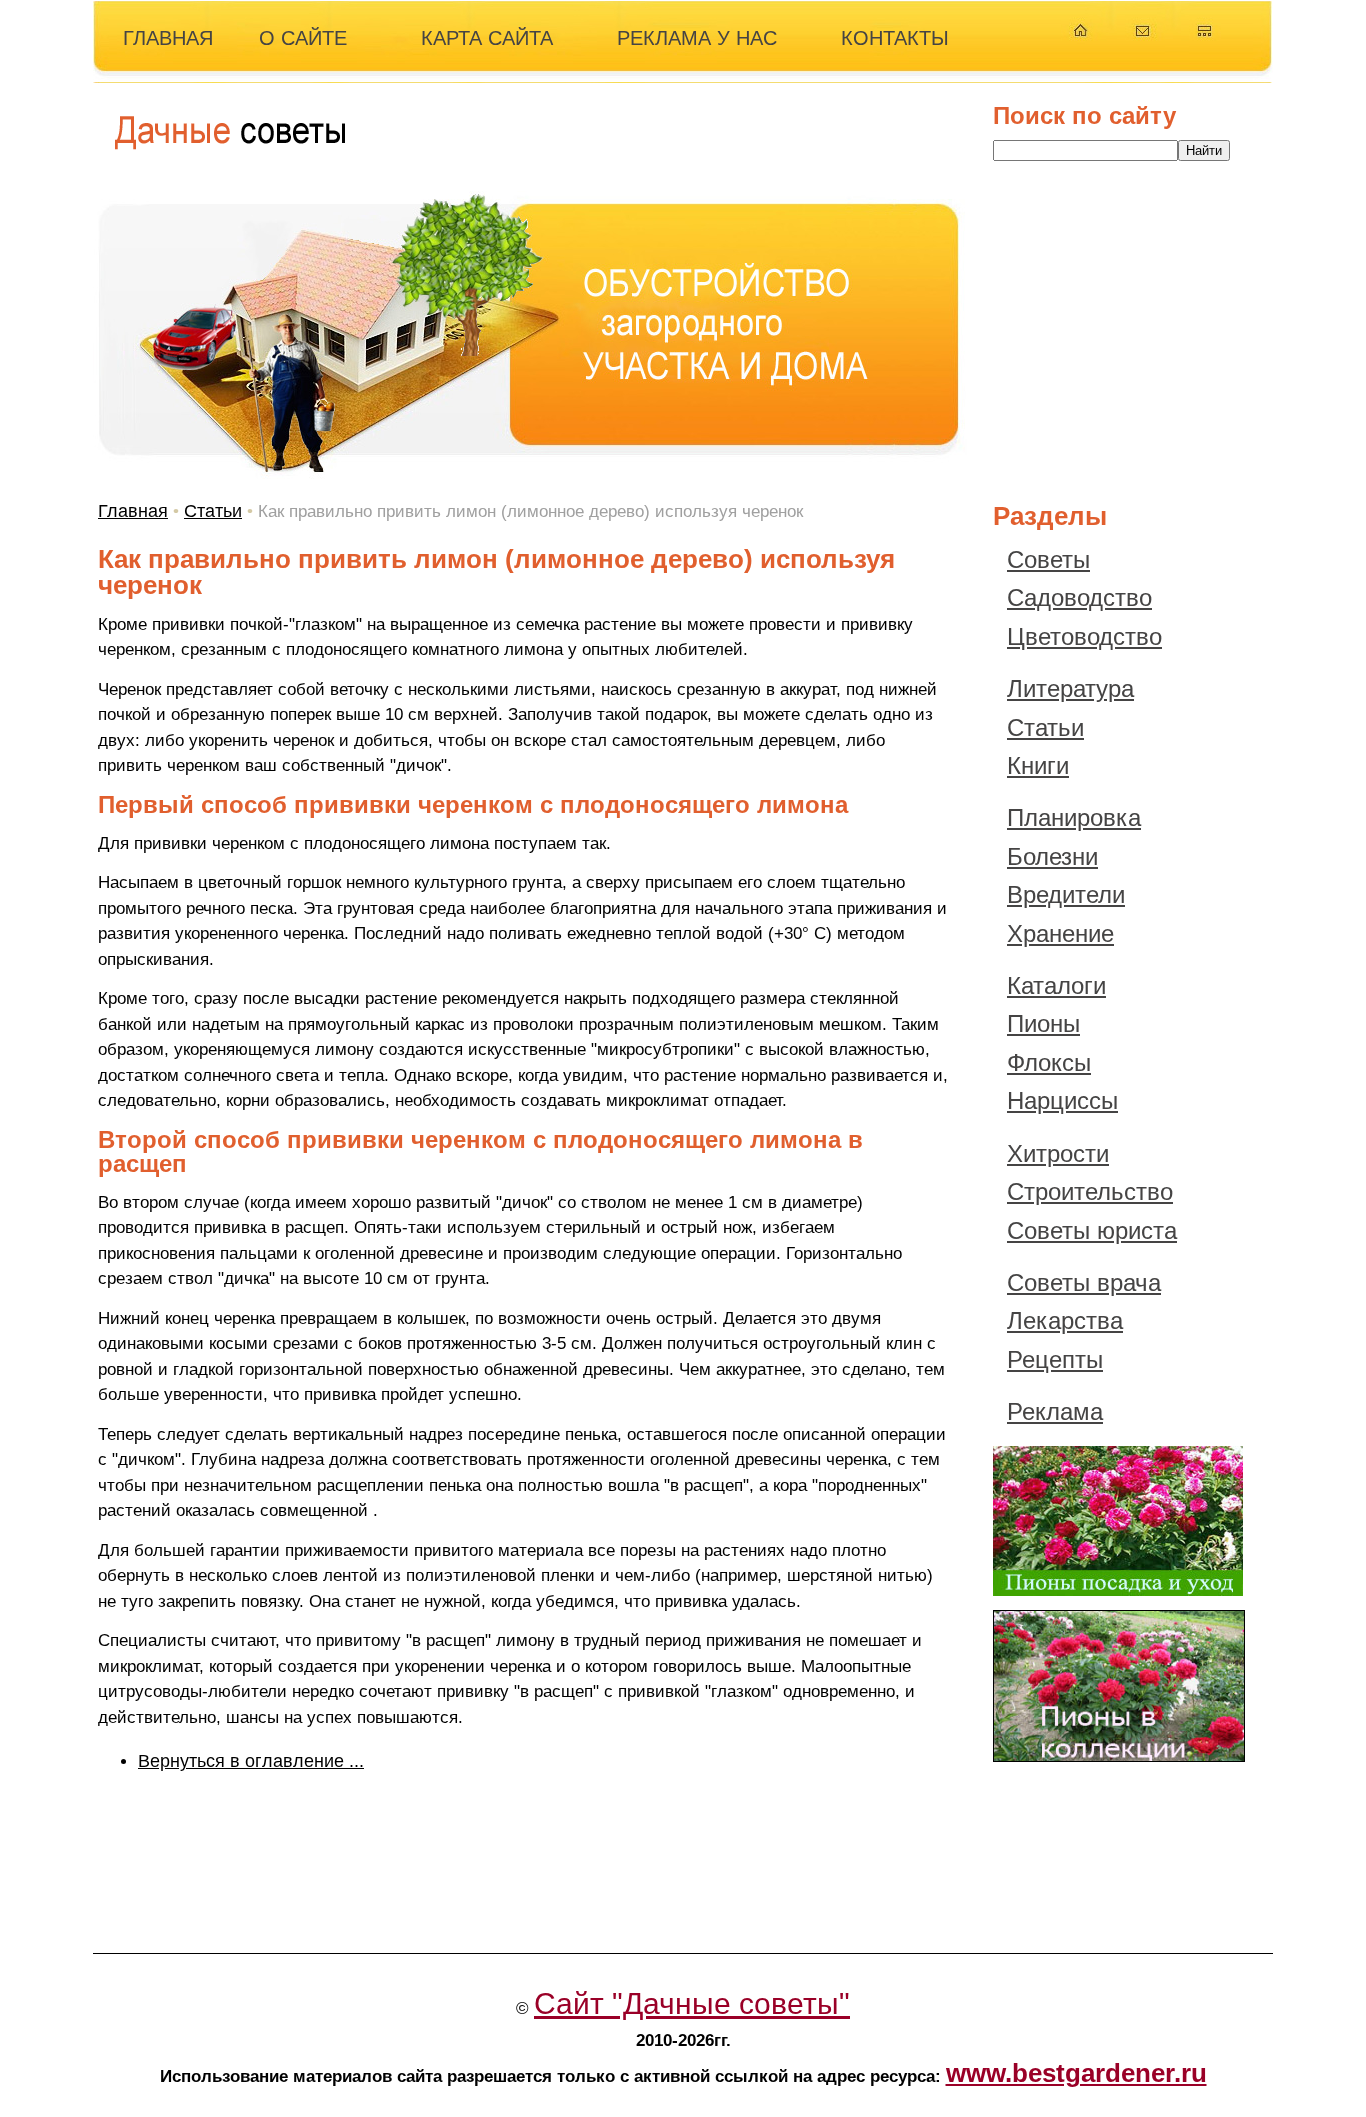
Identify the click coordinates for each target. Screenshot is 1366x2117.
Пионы (1043, 1023)
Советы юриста (1092, 1230)
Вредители (1066, 894)
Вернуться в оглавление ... (251, 1761)
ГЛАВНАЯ (168, 38)
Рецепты (1055, 1359)
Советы (1048, 559)
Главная (133, 511)
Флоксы (1049, 1062)
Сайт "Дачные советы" (692, 2003)
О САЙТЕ (303, 38)
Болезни (1052, 856)
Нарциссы (1062, 1100)
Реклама (1055, 1411)
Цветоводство (1084, 636)
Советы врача (1084, 1282)
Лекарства (1065, 1320)
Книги (1038, 765)
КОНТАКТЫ (895, 38)
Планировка (1074, 817)
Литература (1070, 688)
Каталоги (1056, 985)
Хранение (1060, 933)
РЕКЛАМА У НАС (697, 38)
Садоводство (1079, 597)
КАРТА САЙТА (487, 38)
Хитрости (1058, 1153)
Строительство (1090, 1191)
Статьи (213, 511)
